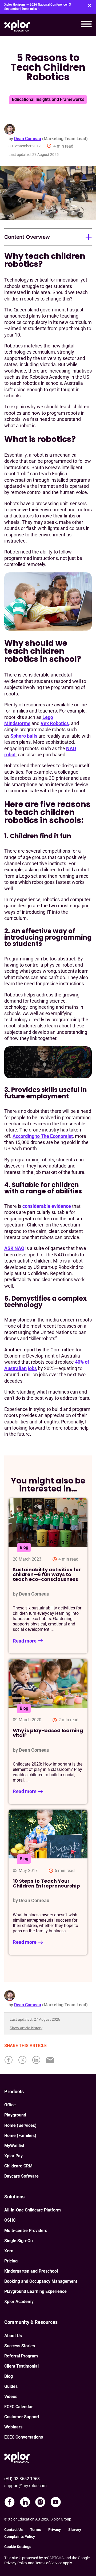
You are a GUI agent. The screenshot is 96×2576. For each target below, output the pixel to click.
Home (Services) (20, 2125)
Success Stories (20, 2346)
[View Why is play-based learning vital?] (48, 1732)
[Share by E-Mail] (52, 2061)
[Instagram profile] (40, 2502)
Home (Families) (20, 2136)
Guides (11, 2386)
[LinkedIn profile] (25, 2502)
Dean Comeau (28, 139)
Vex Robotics (55, 723)
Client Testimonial (21, 2366)
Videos (11, 2397)
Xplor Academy (19, 2302)
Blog (9, 2376)
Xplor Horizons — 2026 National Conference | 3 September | (38, 7)
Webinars (13, 2427)
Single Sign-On (19, 2241)
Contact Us (13, 2530)
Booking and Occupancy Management (41, 2281)
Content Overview (27, 237)
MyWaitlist (14, 2146)
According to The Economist (43, 1136)
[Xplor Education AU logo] (17, 25)
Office (10, 2105)
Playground (15, 2115)
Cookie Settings (18, 2547)
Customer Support (22, 2417)
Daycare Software (21, 2176)
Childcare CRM (18, 2166)
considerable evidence (47, 1206)
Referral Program (21, 2356)
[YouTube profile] (56, 2502)
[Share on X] (25, 2061)
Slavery (75, 2530)
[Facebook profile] (10, 2502)
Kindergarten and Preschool (31, 2271)
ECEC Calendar (19, 2407)
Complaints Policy (20, 2537)
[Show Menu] (86, 25)
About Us (13, 2336)
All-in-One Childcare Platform (33, 2210)
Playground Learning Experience (35, 2291)
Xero (9, 2251)
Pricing (11, 2261)
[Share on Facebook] (11, 2061)
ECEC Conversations (24, 2437)
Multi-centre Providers (26, 2231)
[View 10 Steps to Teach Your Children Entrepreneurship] (48, 1882)
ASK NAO (14, 1248)
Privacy (55, 2530)
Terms (35, 2530)
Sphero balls (24, 736)
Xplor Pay (13, 2156)
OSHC (10, 2220)
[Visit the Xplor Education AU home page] (17, 2457)
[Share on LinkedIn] (38, 2061)
